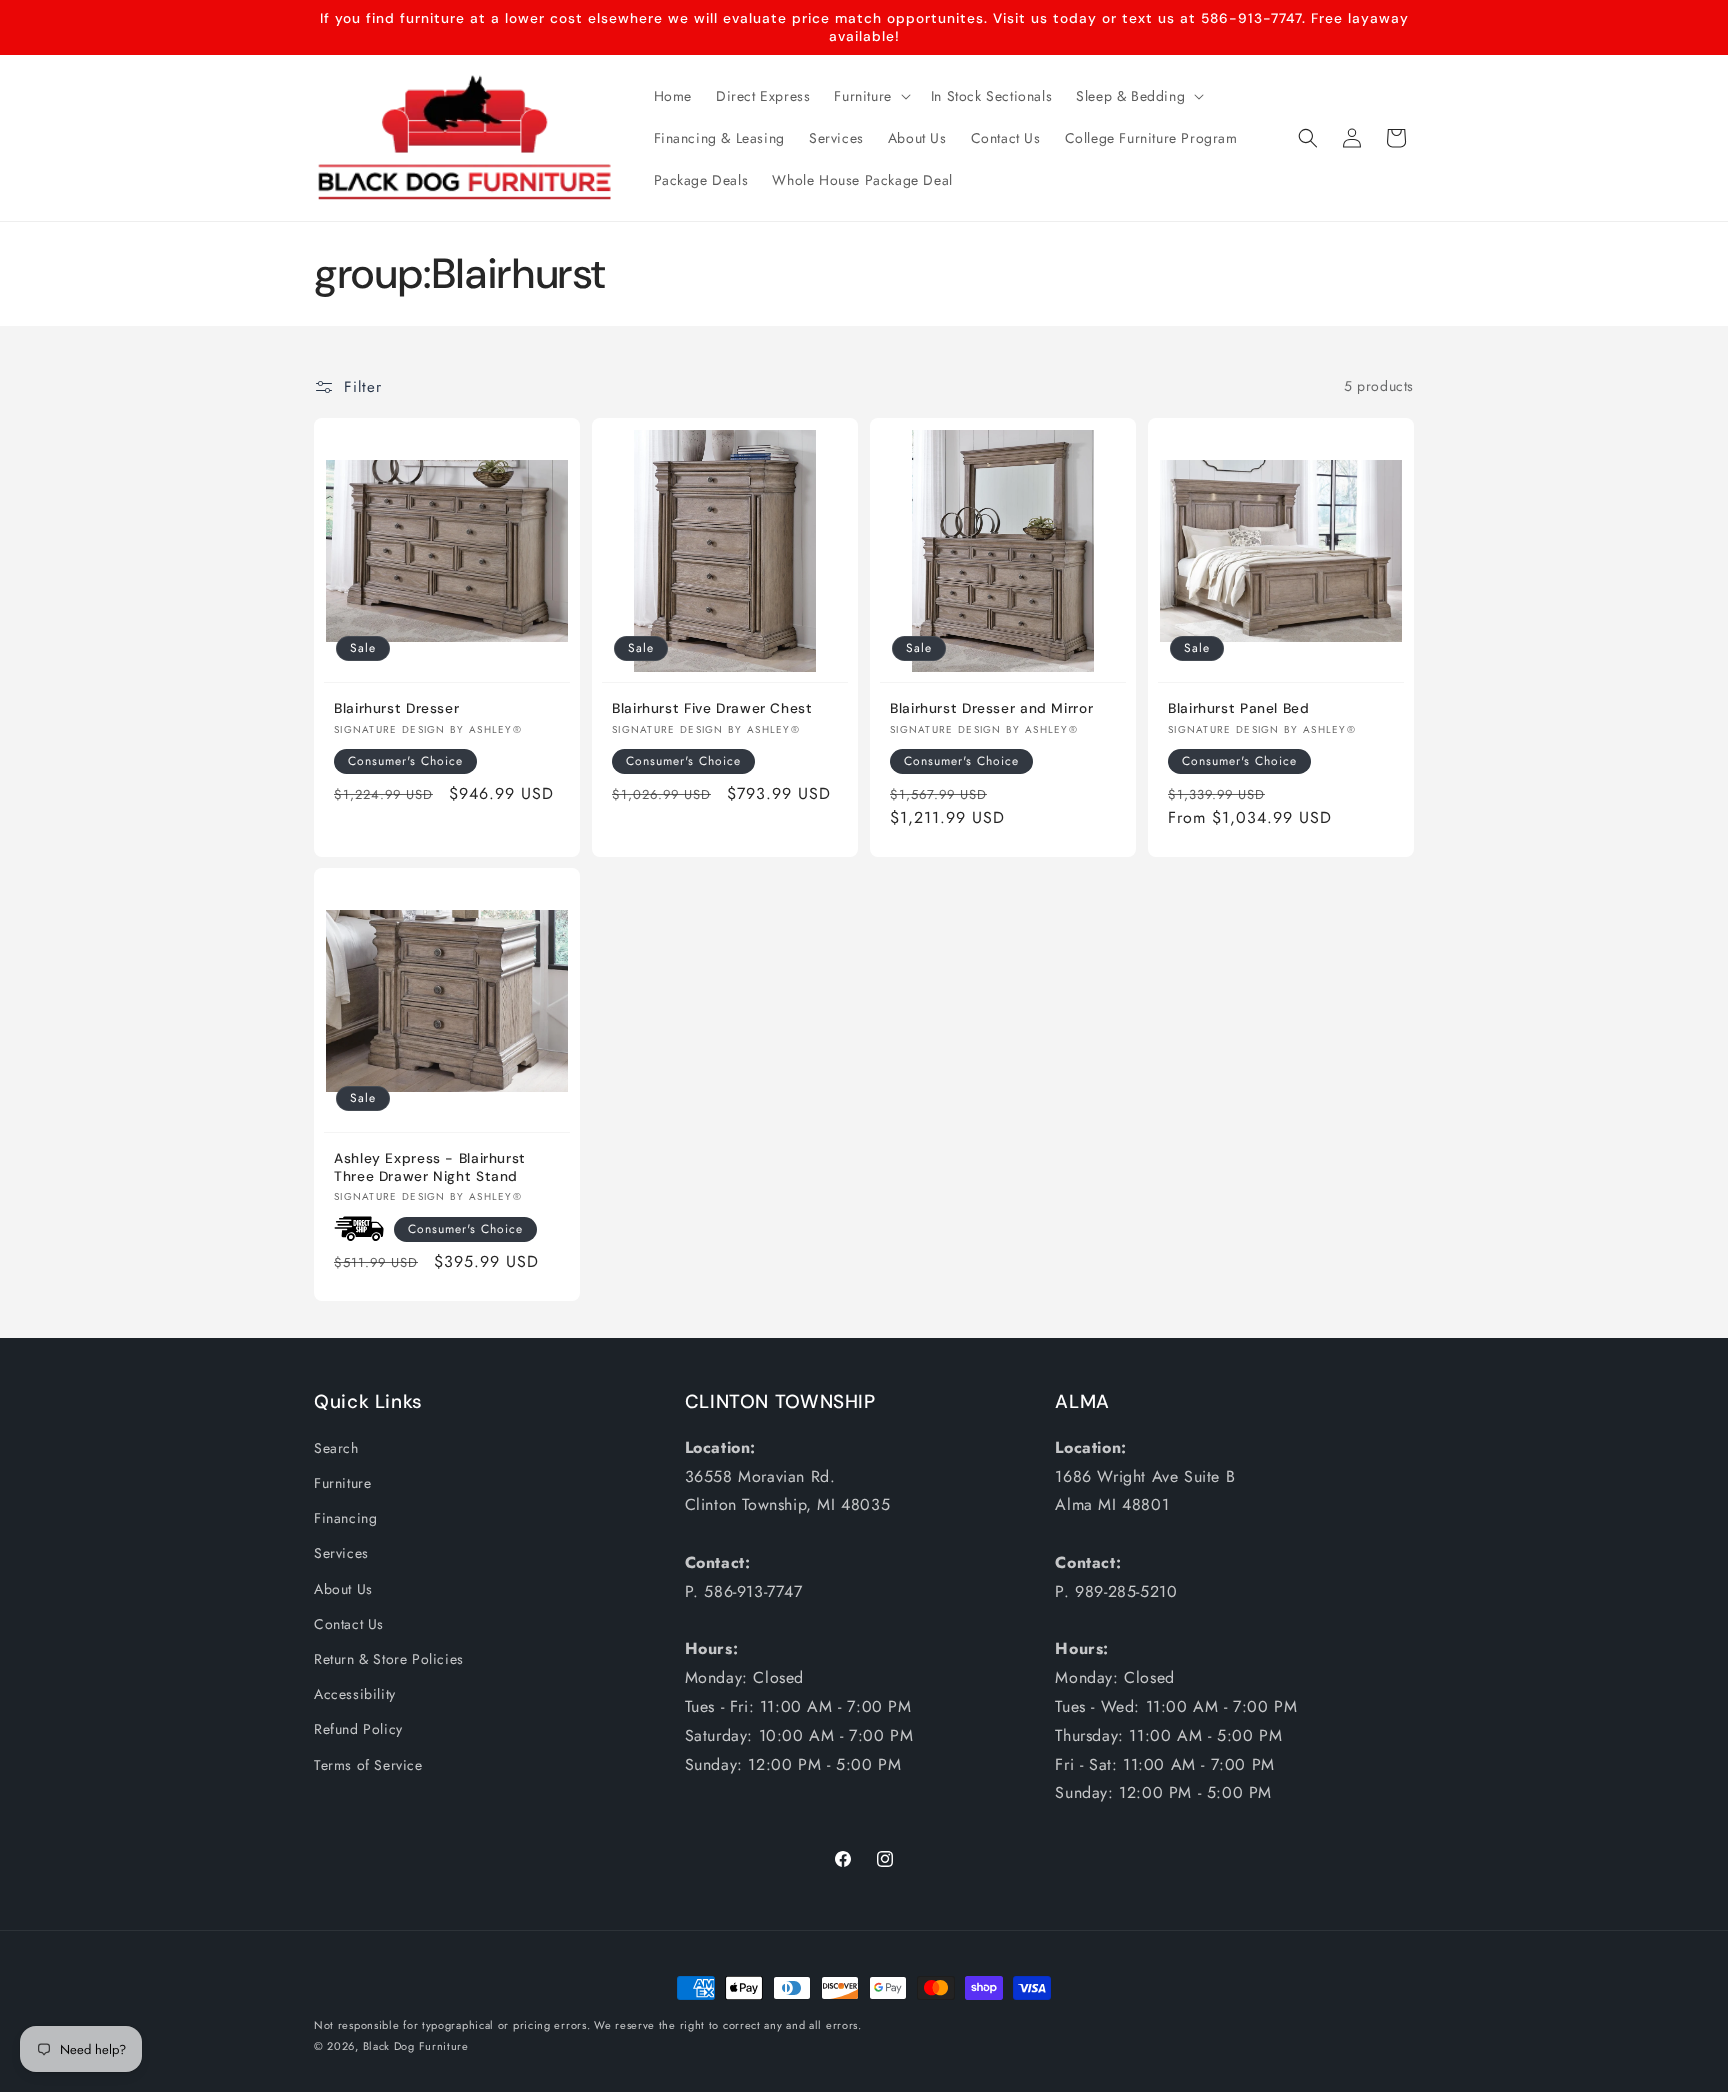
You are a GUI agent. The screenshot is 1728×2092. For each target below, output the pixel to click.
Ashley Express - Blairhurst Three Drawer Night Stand (430, 1167)
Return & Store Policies (389, 1659)
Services (341, 1553)
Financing (345, 1518)
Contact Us (349, 1624)
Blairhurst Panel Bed (1239, 708)
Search (336, 1448)
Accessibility (355, 1694)
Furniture (342, 1483)
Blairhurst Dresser (396, 708)
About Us (343, 1589)
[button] (870, 96)
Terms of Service (368, 1765)
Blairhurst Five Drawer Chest (712, 708)
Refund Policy (358, 1729)
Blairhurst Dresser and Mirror (991, 708)
